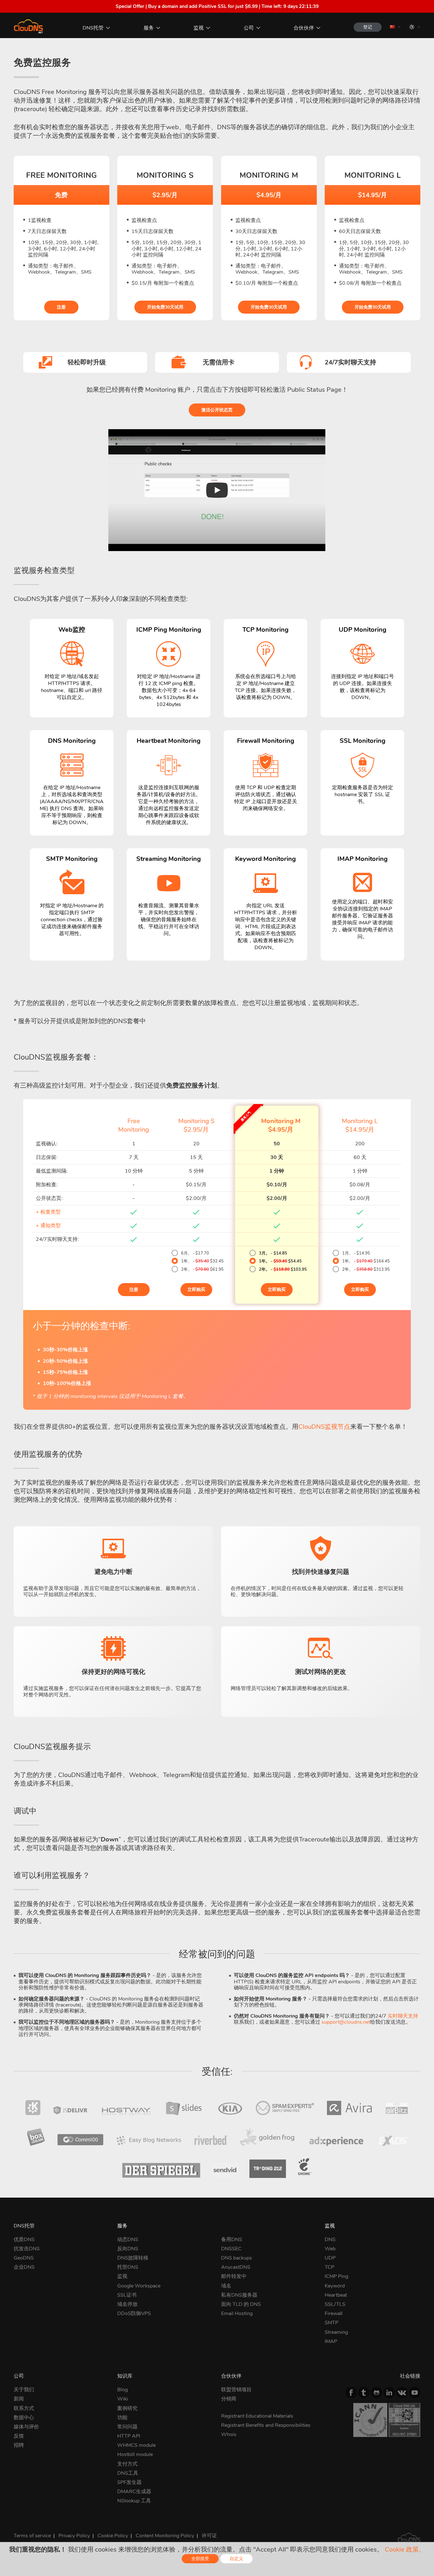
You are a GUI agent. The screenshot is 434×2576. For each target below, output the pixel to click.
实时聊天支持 (403, 2016)
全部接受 (200, 2559)
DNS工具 (128, 2473)
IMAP (331, 2341)
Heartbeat (336, 2295)
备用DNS (232, 2240)
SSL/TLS (335, 2304)
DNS (330, 2240)
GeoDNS (24, 2258)
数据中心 (24, 2418)
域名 (226, 2286)
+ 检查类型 (48, 1212)
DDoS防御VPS (134, 2313)
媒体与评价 (26, 2427)
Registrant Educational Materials (257, 2416)
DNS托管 (93, 28)
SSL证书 (127, 2295)
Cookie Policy (113, 2536)
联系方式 (24, 2408)
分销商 (229, 2399)
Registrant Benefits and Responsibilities (266, 2425)
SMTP (332, 2323)
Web (330, 2249)
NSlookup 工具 (134, 2501)
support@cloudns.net (346, 2022)
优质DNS (24, 2240)
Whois (229, 2434)
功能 (122, 2418)
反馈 (19, 2436)
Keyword (335, 2286)
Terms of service (32, 2536)
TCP (329, 2267)
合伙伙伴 (304, 28)
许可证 (209, 2536)
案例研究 (127, 2408)
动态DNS (128, 2240)
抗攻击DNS (27, 2249)
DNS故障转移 (133, 2258)
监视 (199, 28)
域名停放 (127, 2304)
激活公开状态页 (217, 410)
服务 (149, 28)
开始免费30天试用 (165, 307)
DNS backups (237, 2258)
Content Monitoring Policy (165, 2536)
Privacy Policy (74, 2536)
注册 (61, 307)
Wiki (123, 2399)
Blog (122, 2390)
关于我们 (24, 2390)
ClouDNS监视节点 (324, 1427)
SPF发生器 (129, 2482)
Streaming (336, 2332)
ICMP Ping (336, 2276)
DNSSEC (231, 2249)
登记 (368, 27)
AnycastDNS (236, 2267)
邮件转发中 (234, 2276)
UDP (330, 2258)
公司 (249, 28)
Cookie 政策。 (405, 2549)
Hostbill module (135, 2454)
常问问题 (127, 2427)
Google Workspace (139, 2286)
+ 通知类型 (48, 1226)
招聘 (19, 2445)
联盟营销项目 (236, 2390)
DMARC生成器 (134, 2492)
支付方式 (127, 2464)
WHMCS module (136, 2445)
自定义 (236, 2559)
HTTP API (129, 2436)
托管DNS (128, 2267)
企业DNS (24, 2267)
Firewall (334, 2313)
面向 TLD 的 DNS (241, 2304)
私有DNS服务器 (239, 2295)
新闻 (19, 2399)
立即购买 (196, 1290)
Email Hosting (237, 2313)
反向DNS (128, 2249)
